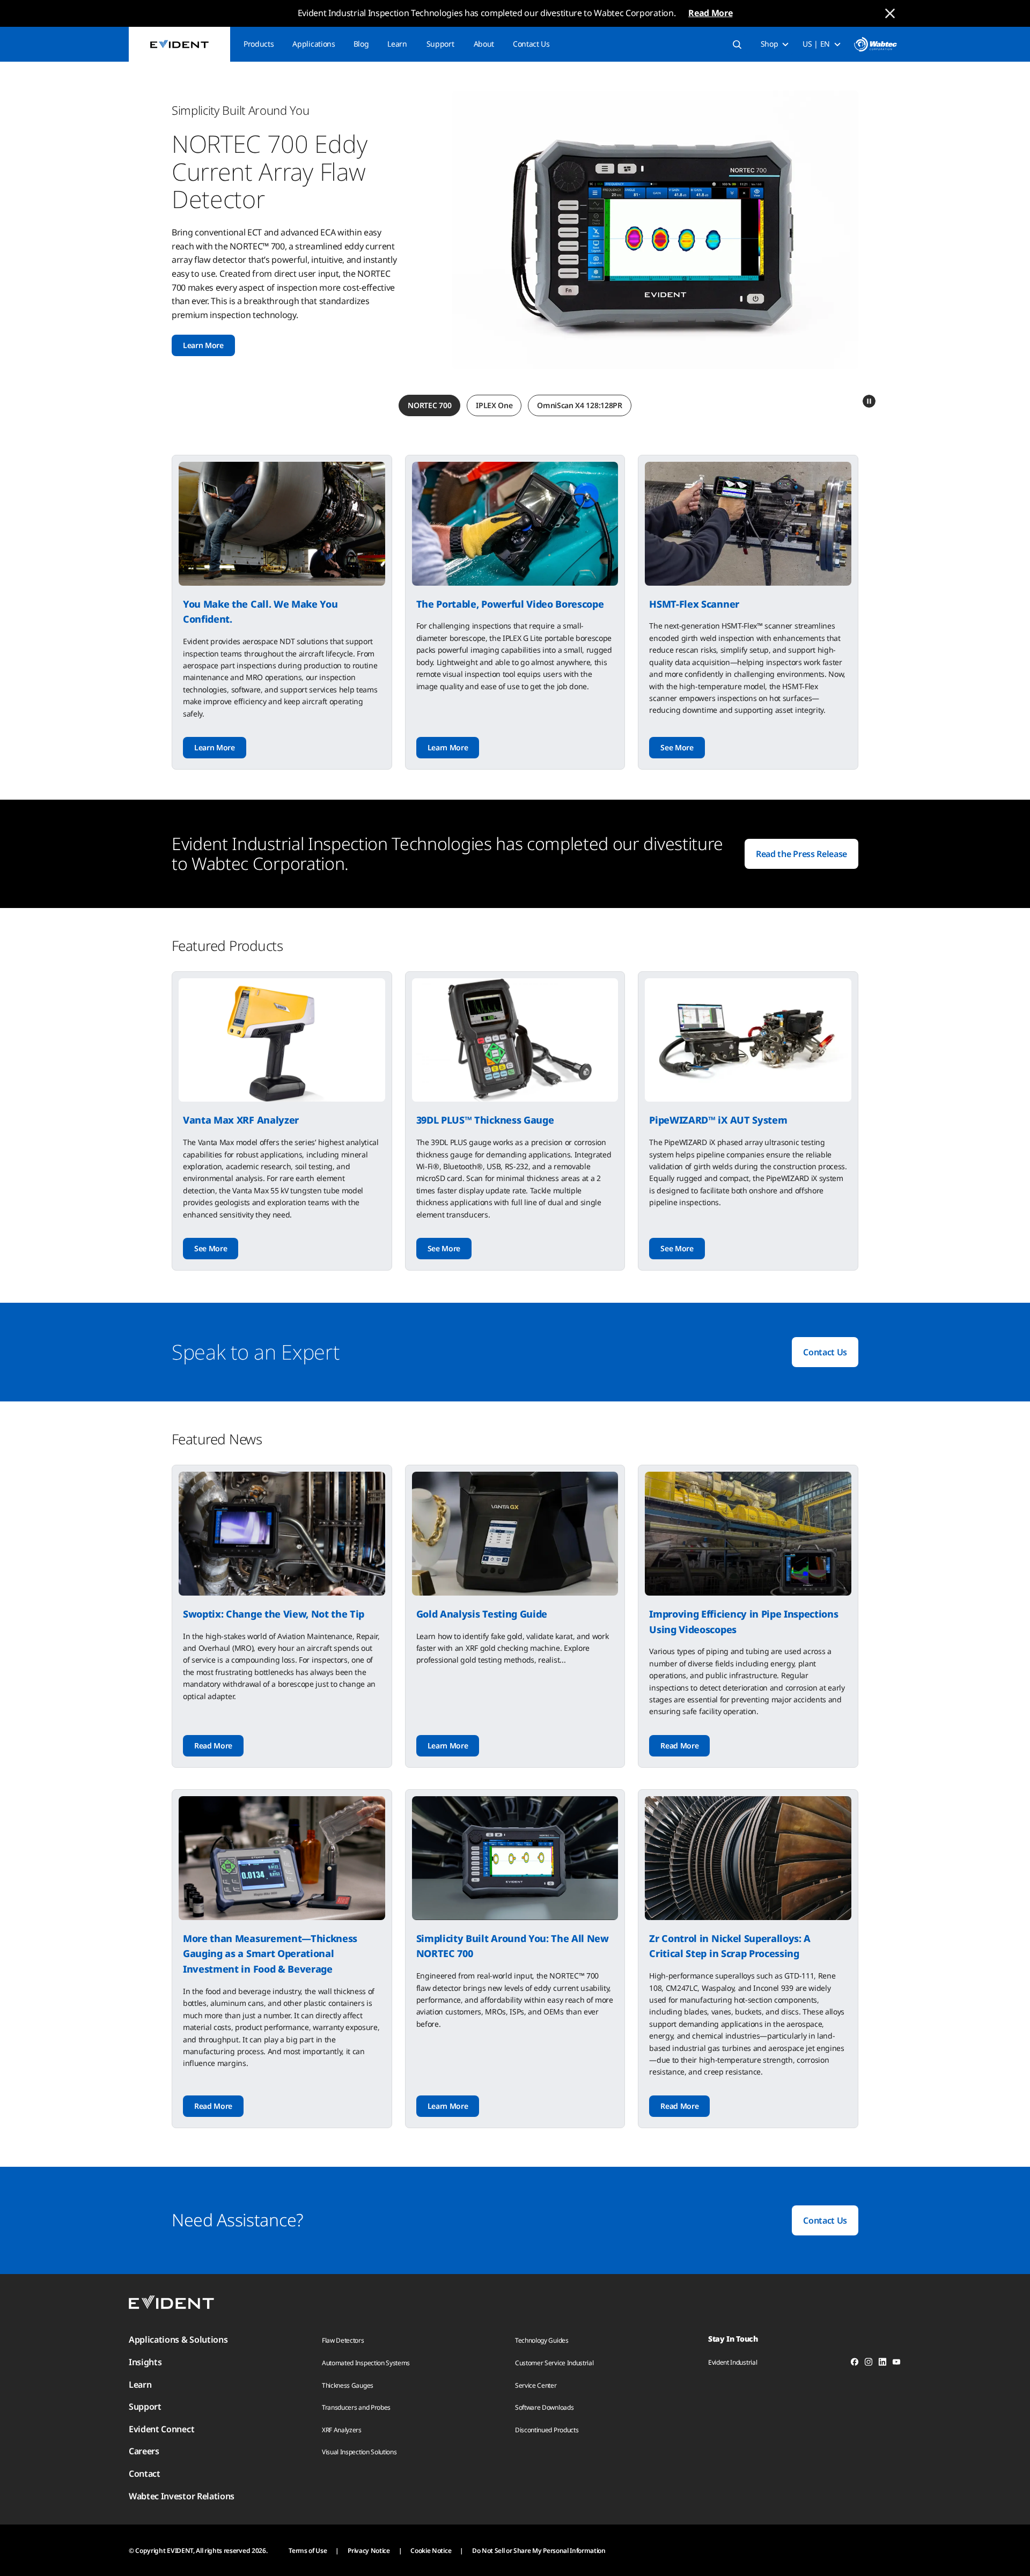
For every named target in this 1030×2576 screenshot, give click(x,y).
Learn (397, 44)
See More (677, 747)
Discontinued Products (547, 2430)
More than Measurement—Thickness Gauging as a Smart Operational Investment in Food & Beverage (270, 1954)
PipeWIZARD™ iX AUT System (718, 1120)
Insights (145, 2362)
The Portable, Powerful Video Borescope (510, 604)
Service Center (536, 2385)
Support (440, 44)
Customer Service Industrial (554, 2363)
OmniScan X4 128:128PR (579, 405)
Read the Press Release (801, 854)
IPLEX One (494, 405)
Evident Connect (161, 2429)
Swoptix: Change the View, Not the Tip (274, 1614)
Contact (145, 2474)
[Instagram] (869, 2364)
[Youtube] (896, 2364)
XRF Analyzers (342, 2430)
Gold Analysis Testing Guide (482, 1614)
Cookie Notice (431, 2551)
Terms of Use (308, 2551)
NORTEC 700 (429, 405)
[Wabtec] (876, 44)
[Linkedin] (882, 2364)
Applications (314, 44)
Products (259, 44)
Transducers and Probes (356, 2407)
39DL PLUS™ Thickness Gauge (485, 1120)
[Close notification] (890, 13)
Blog (361, 44)
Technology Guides (542, 2340)
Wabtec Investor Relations (182, 2496)
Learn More (203, 345)
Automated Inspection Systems (366, 2363)
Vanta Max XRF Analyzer (241, 1120)
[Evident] (179, 44)
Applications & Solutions (178, 2339)
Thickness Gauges (348, 2385)
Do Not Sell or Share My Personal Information (539, 2551)
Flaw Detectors (343, 2340)
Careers (144, 2451)
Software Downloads (544, 2407)
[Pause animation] (869, 401)
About (484, 44)
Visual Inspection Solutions (359, 2452)
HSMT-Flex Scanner (694, 604)
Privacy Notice (369, 2551)
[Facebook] (855, 2364)
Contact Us (531, 44)
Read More (710, 13)
